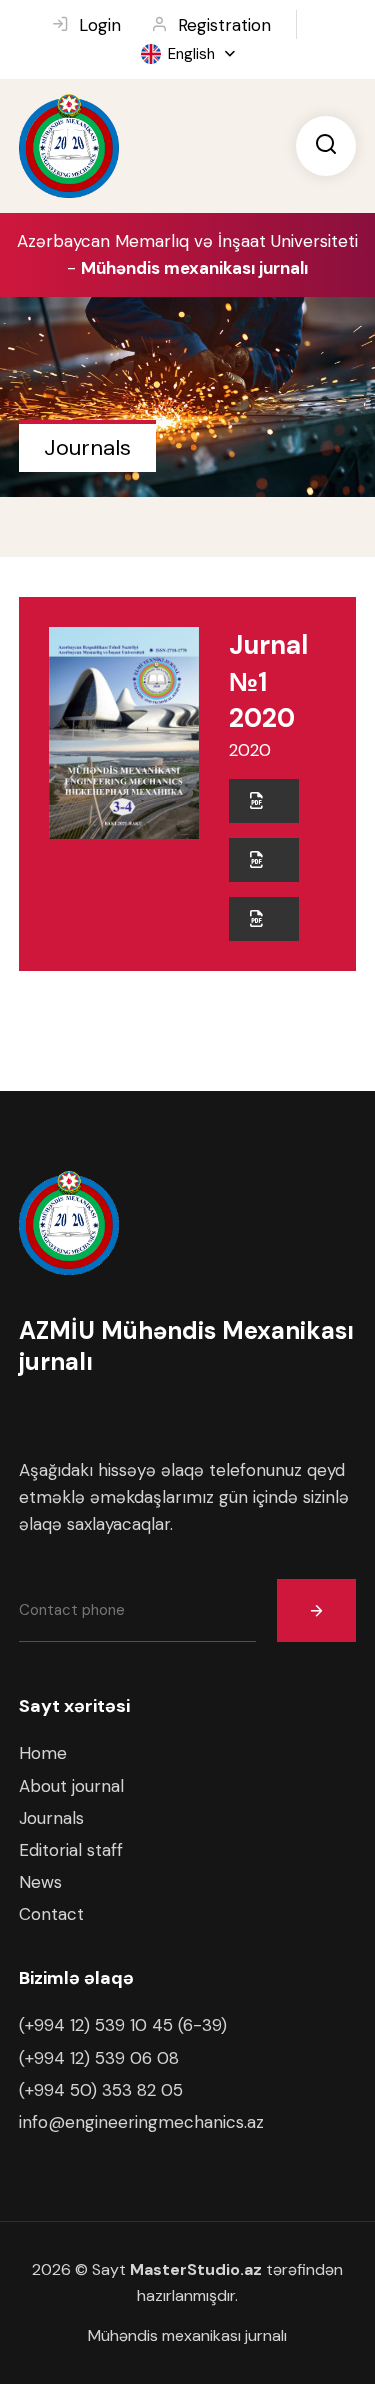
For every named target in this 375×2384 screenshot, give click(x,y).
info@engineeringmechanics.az (141, 2122)
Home (43, 1753)
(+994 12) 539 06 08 (99, 2058)
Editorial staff (71, 1850)
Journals (51, 1818)
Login (100, 25)
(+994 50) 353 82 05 (101, 2090)
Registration (224, 25)
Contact (51, 1914)
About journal (71, 1786)
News (40, 1882)
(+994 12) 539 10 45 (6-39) (123, 2025)
